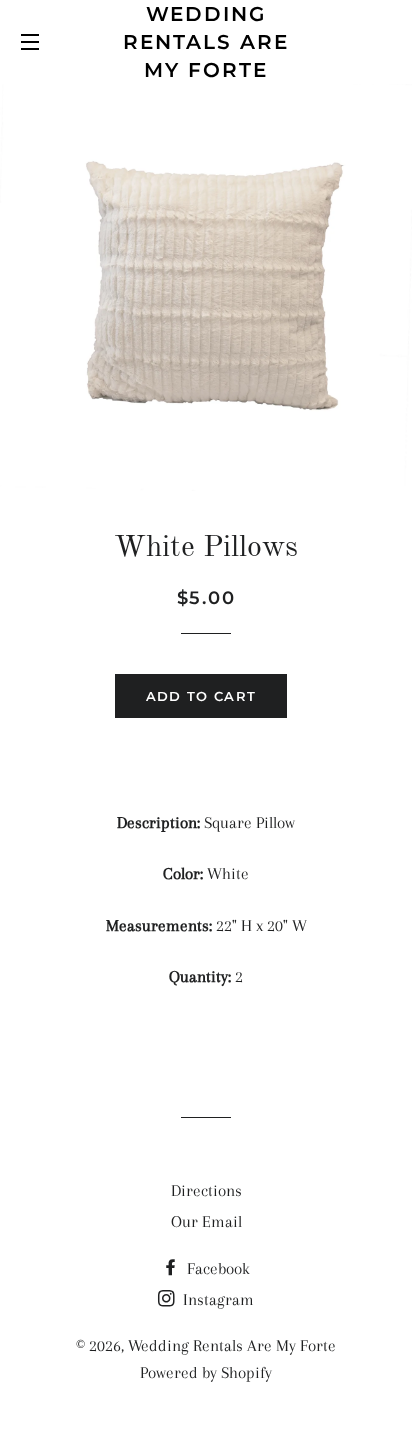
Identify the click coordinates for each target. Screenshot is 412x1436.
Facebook (216, 1268)
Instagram (216, 1299)
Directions (206, 1190)
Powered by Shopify (206, 1372)
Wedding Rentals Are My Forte (206, 42)
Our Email (206, 1221)
